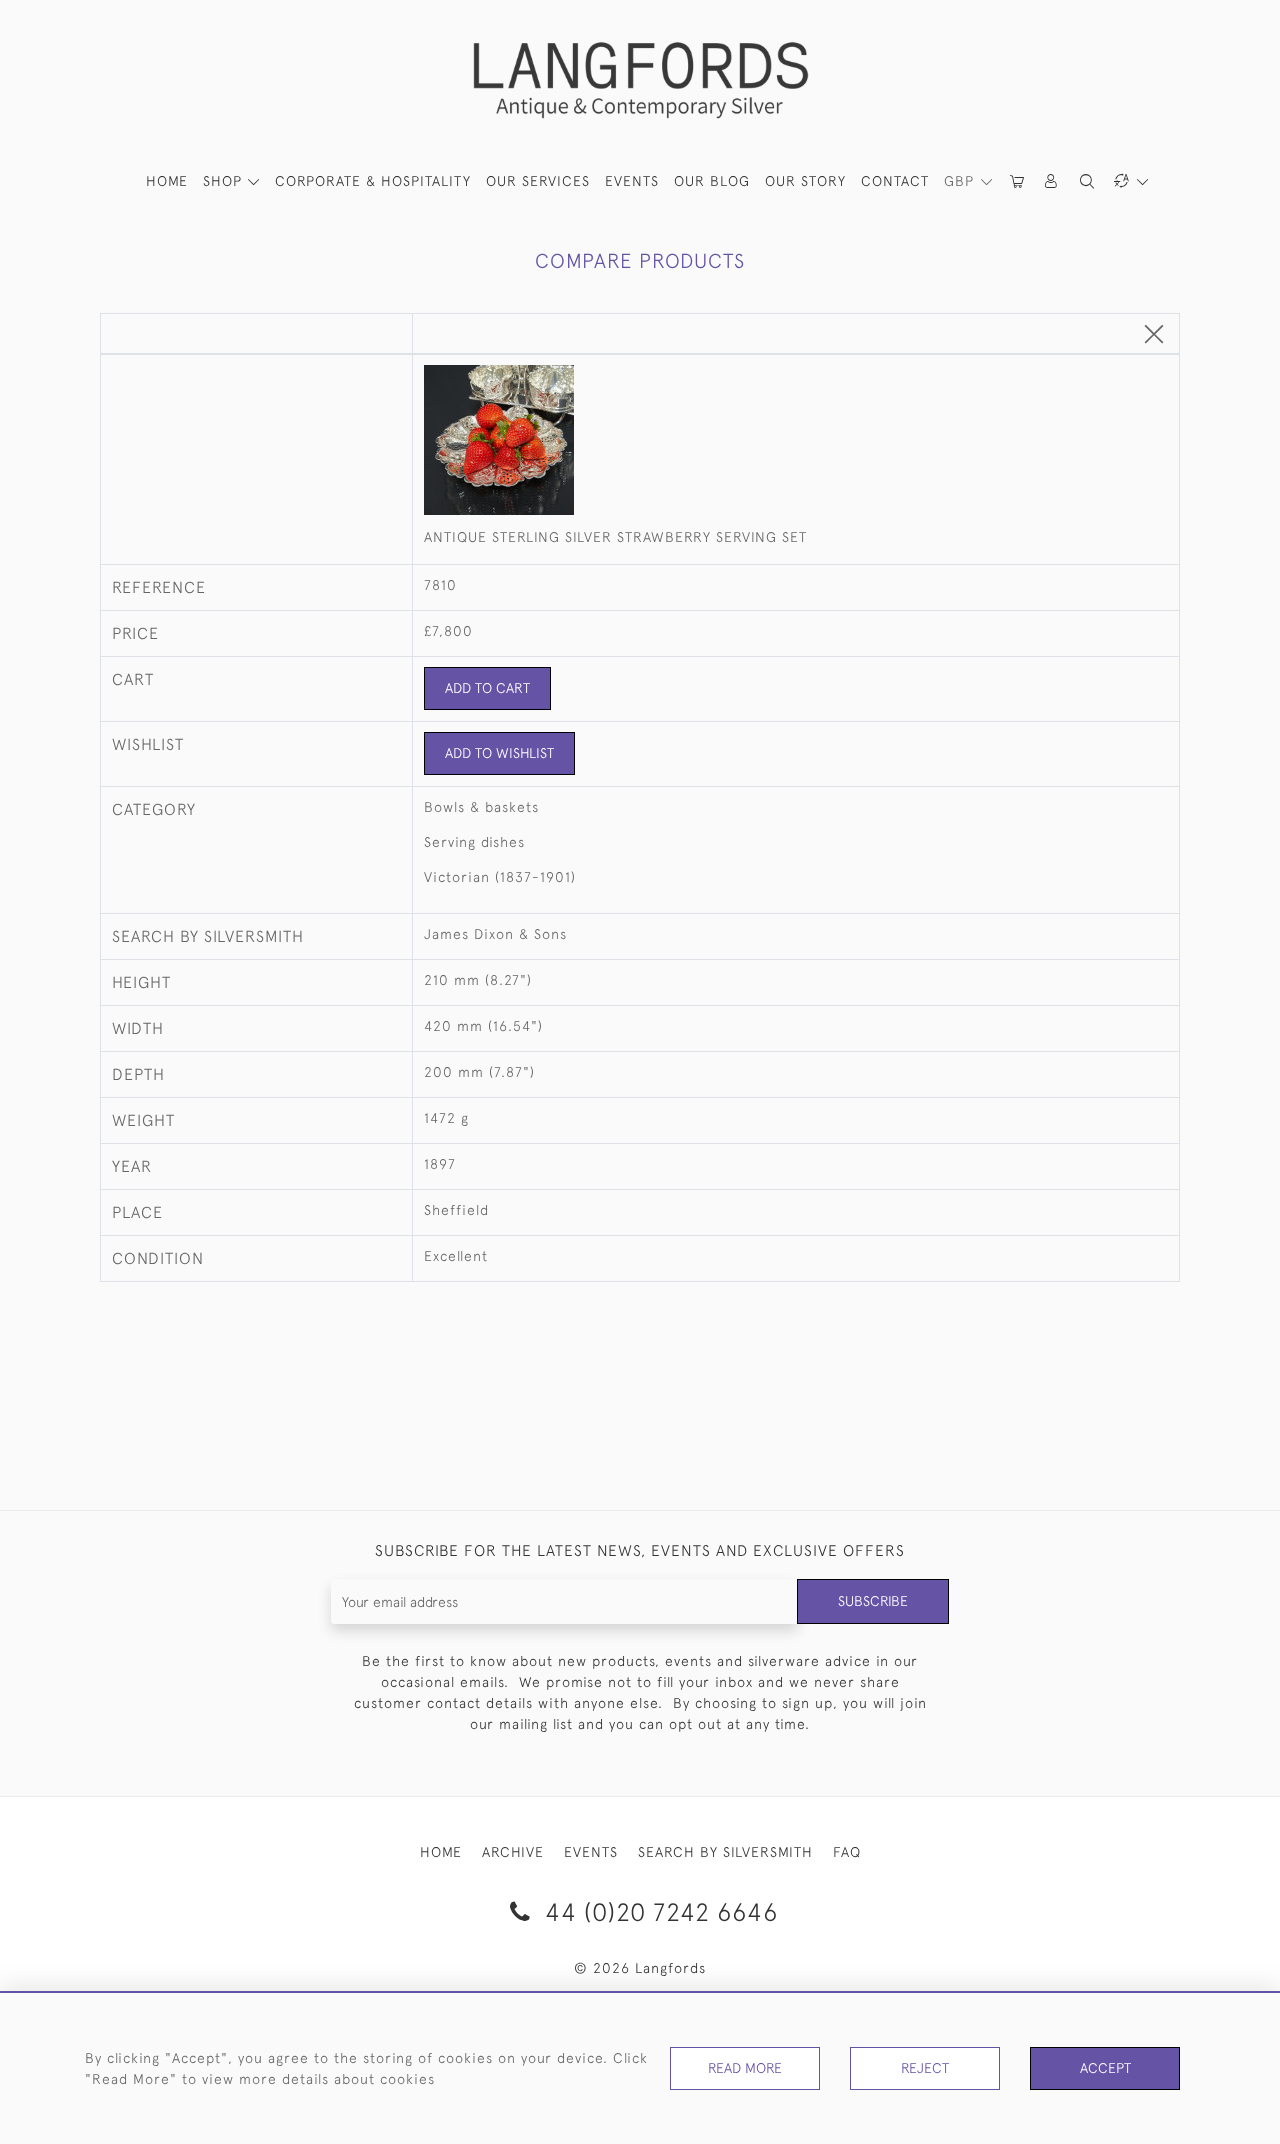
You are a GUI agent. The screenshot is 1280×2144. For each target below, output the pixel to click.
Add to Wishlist (499, 753)
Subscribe (873, 1601)
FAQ (847, 1852)
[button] (1052, 181)
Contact (895, 181)
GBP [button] (961, 181)
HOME (167, 181)
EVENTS (591, 1852)
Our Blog (712, 181)
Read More (745, 2068)
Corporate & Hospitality (373, 181)
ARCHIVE (513, 1852)
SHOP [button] (225, 181)
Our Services (538, 181)
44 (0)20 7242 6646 (658, 1911)
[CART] (1018, 181)
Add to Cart (487, 688)
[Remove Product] (1154, 335)
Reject (925, 2068)
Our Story (805, 181)
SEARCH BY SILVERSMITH (725, 1852)
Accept (1105, 2068)
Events (632, 181)
